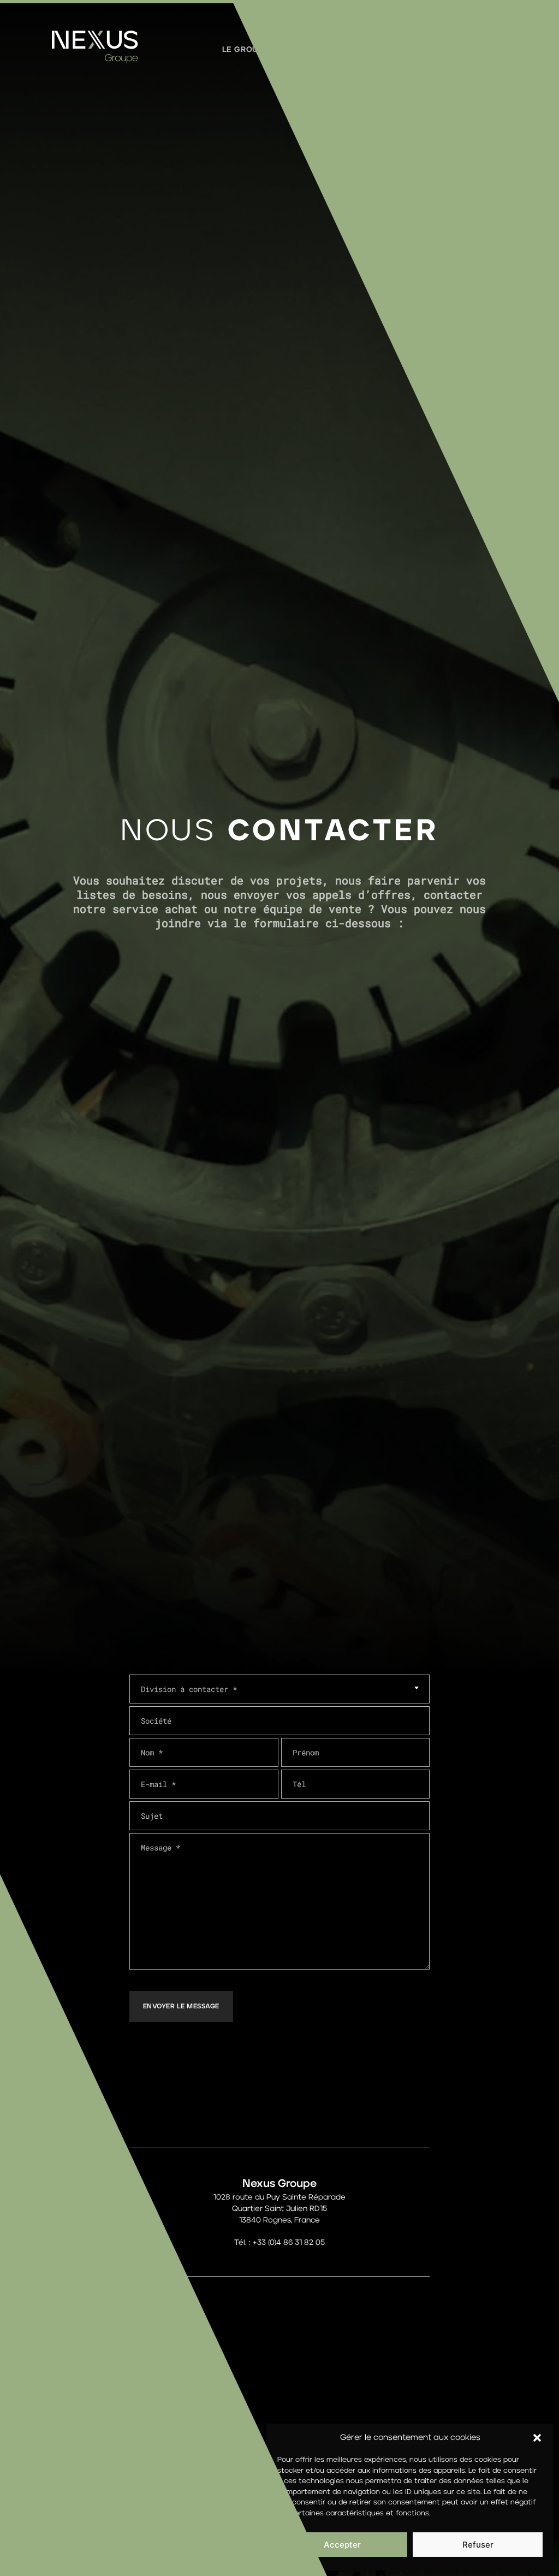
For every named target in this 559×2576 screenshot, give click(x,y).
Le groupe (245, 50)
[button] (537, 2438)
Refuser (478, 2545)
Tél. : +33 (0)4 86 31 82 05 (279, 2243)
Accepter (342, 2545)
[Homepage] (95, 61)
